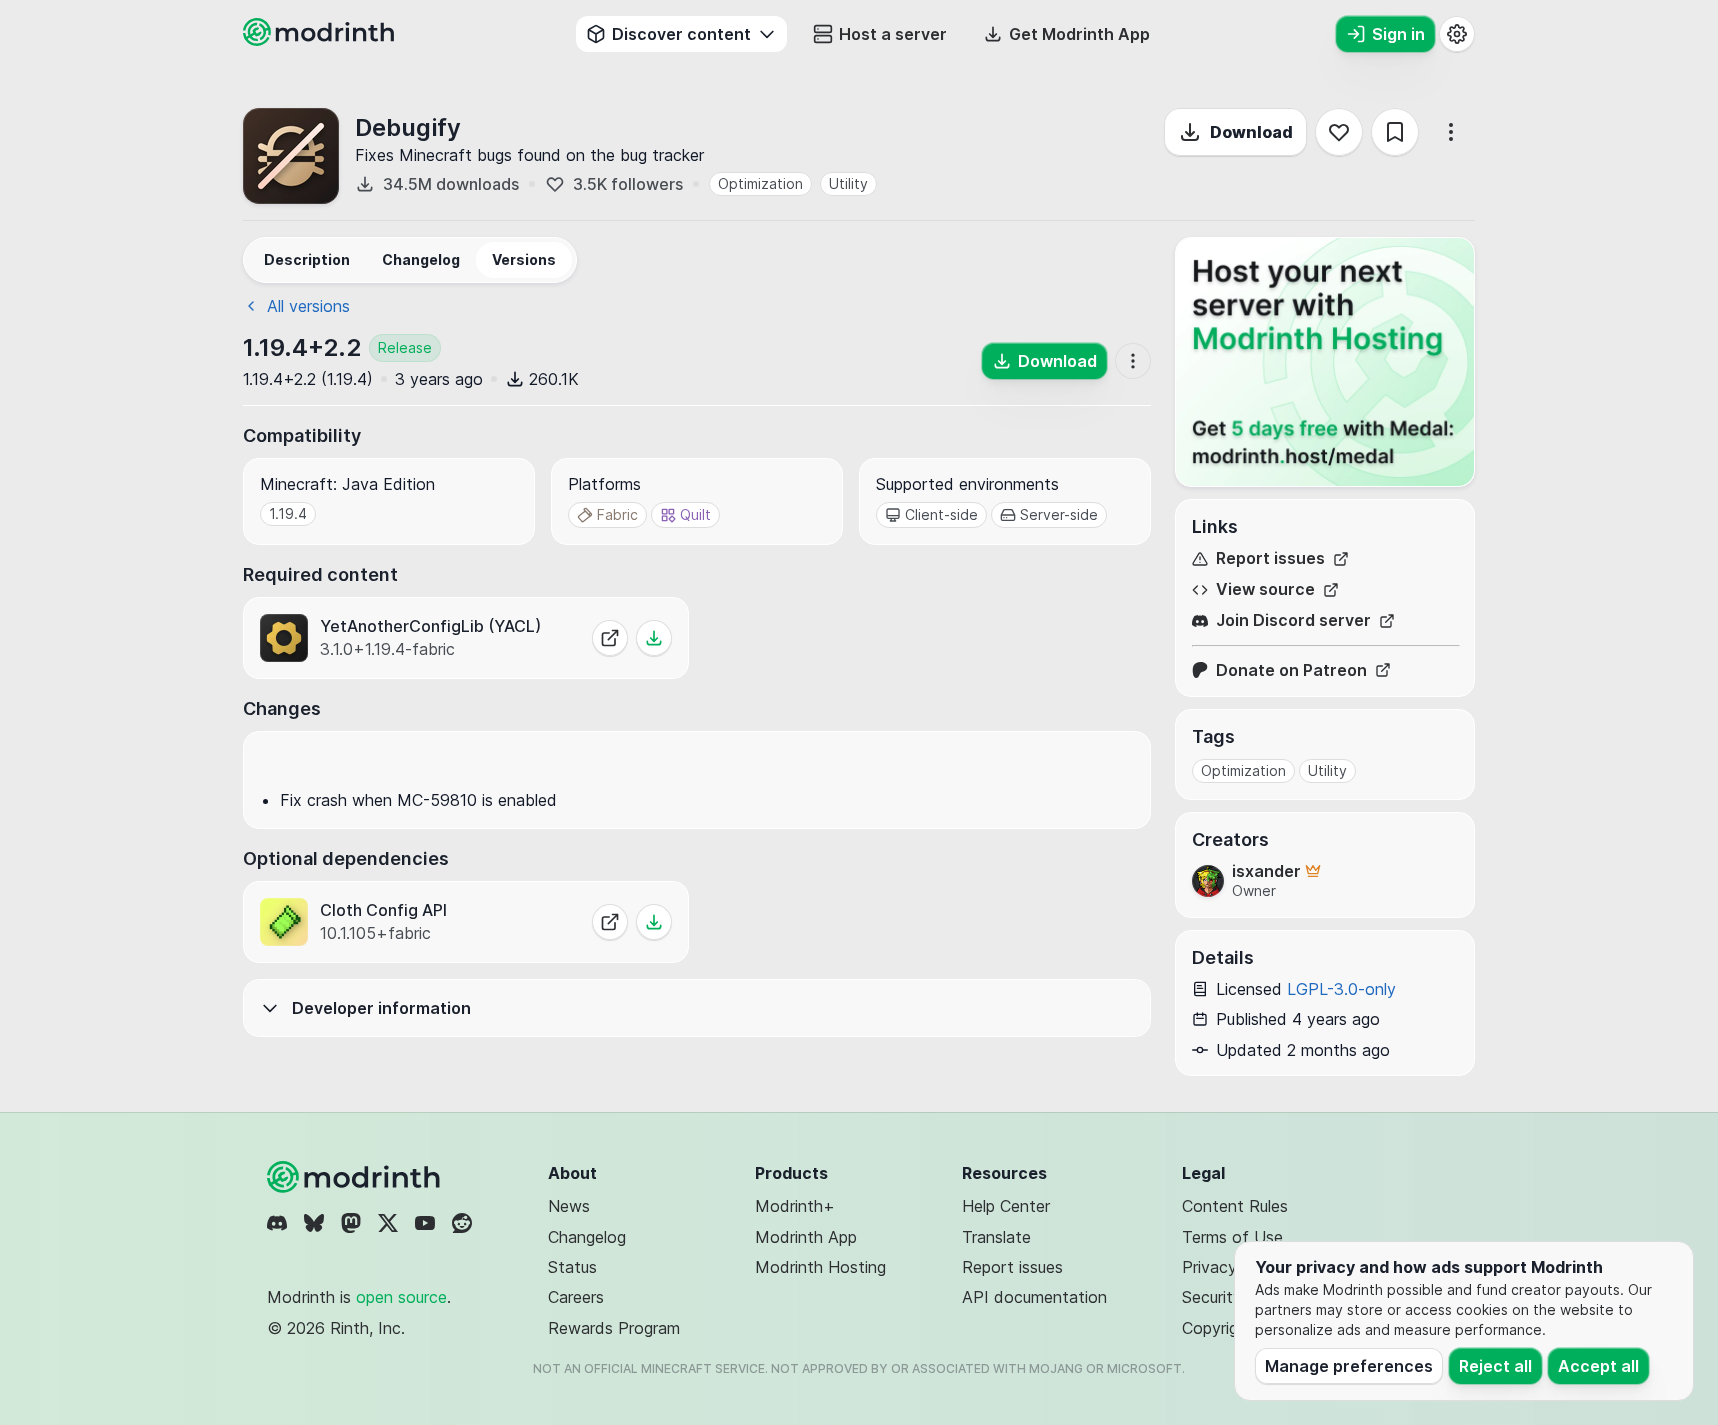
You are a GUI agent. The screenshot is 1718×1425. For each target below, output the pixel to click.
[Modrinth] (356, 1177)
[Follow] (1339, 132)
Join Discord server (1293, 620)
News (569, 1206)
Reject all (1495, 1366)
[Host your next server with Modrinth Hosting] (1325, 362)
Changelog (587, 1237)
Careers (576, 1297)
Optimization (760, 183)
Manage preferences (1349, 1366)
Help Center (1006, 1206)
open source (401, 1297)
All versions (308, 306)
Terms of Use (1232, 1237)
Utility (848, 183)
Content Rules (1235, 1206)
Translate (996, 1237)
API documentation (1034, 1297)
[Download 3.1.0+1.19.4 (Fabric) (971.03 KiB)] (654, 638)
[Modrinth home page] (321, 40)
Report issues (1270, 558)
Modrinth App (806, 1237)
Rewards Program (614, 1328)
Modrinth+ (795, 1206)
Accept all (1598, 1366)
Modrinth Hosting (820, 1267)
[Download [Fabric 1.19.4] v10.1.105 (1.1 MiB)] (654, 922)
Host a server (893, 34)
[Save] (1395, 132)
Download (1251, 132)
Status (572, 1267)
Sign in (1398, 34)
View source (1265, 589)
